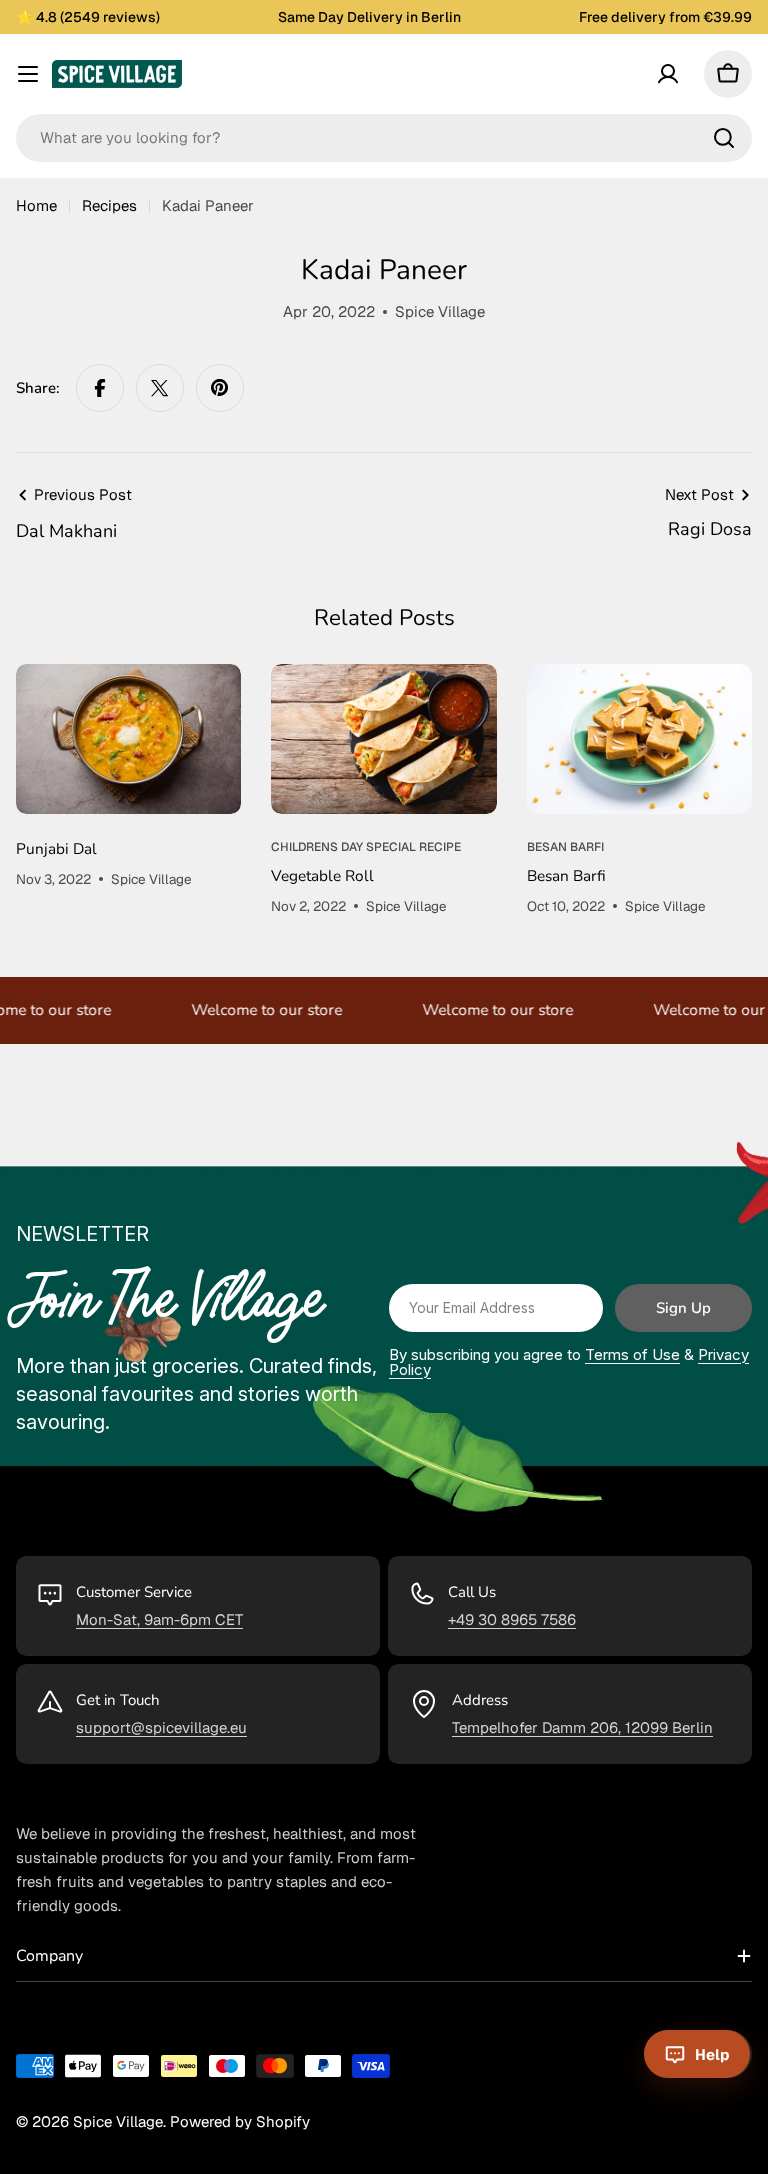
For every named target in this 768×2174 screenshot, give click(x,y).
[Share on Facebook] (100, 388)
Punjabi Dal (56, 848)
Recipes (109, 205)
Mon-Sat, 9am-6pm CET (159, 1619)
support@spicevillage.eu (161, 1727)
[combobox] (384, 138)
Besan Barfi (566, 875)
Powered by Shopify (240, 2121)
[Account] (668, 74)
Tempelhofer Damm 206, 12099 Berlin (582, 1727)
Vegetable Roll (322, 875)
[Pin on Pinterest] (220, 388)
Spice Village (118, 2121)
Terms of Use (632, 1354)
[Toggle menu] (28, 74)
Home (36, 205)
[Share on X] (160, 388)
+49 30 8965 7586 (512, 1619)
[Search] (724, 138)
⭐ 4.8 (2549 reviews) (88, 17)
